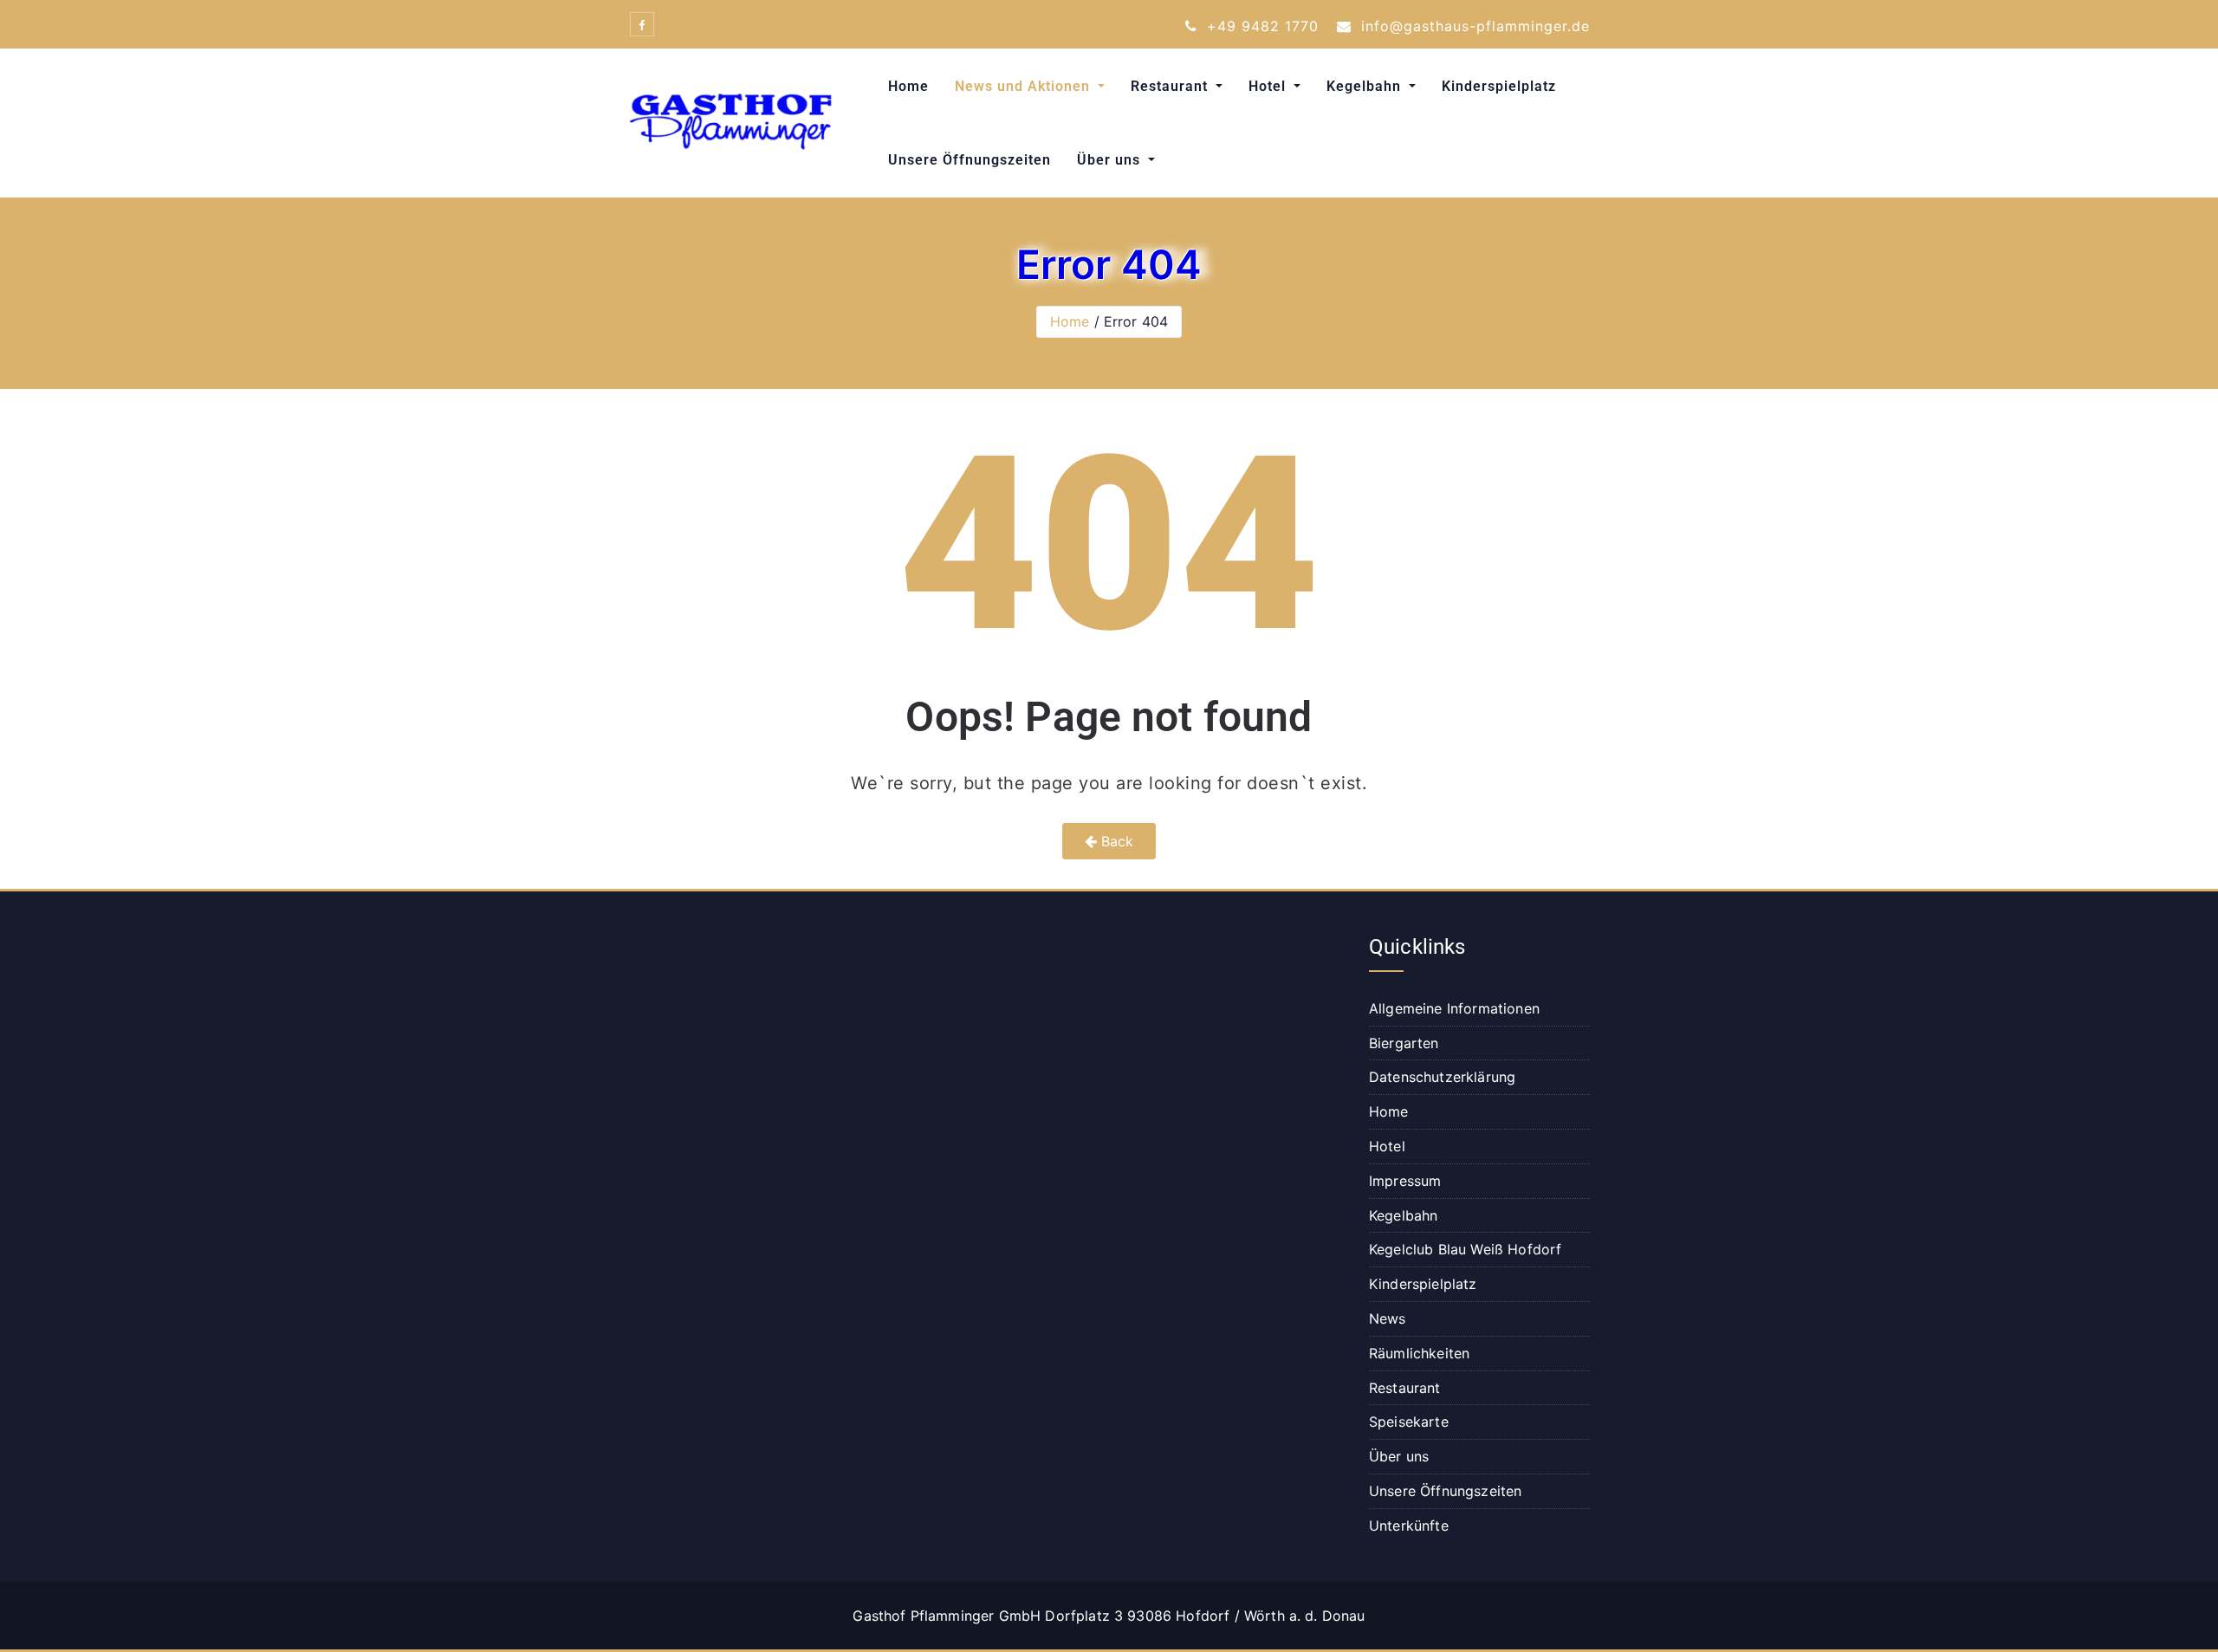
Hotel (1269, 86)
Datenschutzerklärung (1442, 1077)
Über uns (1111, 160)
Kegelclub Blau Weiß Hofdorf (1465, 1249)
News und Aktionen (1025, 86)
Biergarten (1404, 1043)
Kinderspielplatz (1499, 86)
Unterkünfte (1409, 1526)
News (1388, 1318)
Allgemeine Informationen (1454, 1008)
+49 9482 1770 (1260, 26)
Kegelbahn (1366, 86)
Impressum (1405, 1181)
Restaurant (1171, 86)
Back (1115, 841)
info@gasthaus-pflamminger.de (1473, 26)
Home (908, 86)
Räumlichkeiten (1419, 1353)
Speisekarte (1409, 1422)
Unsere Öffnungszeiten (970, 160)
